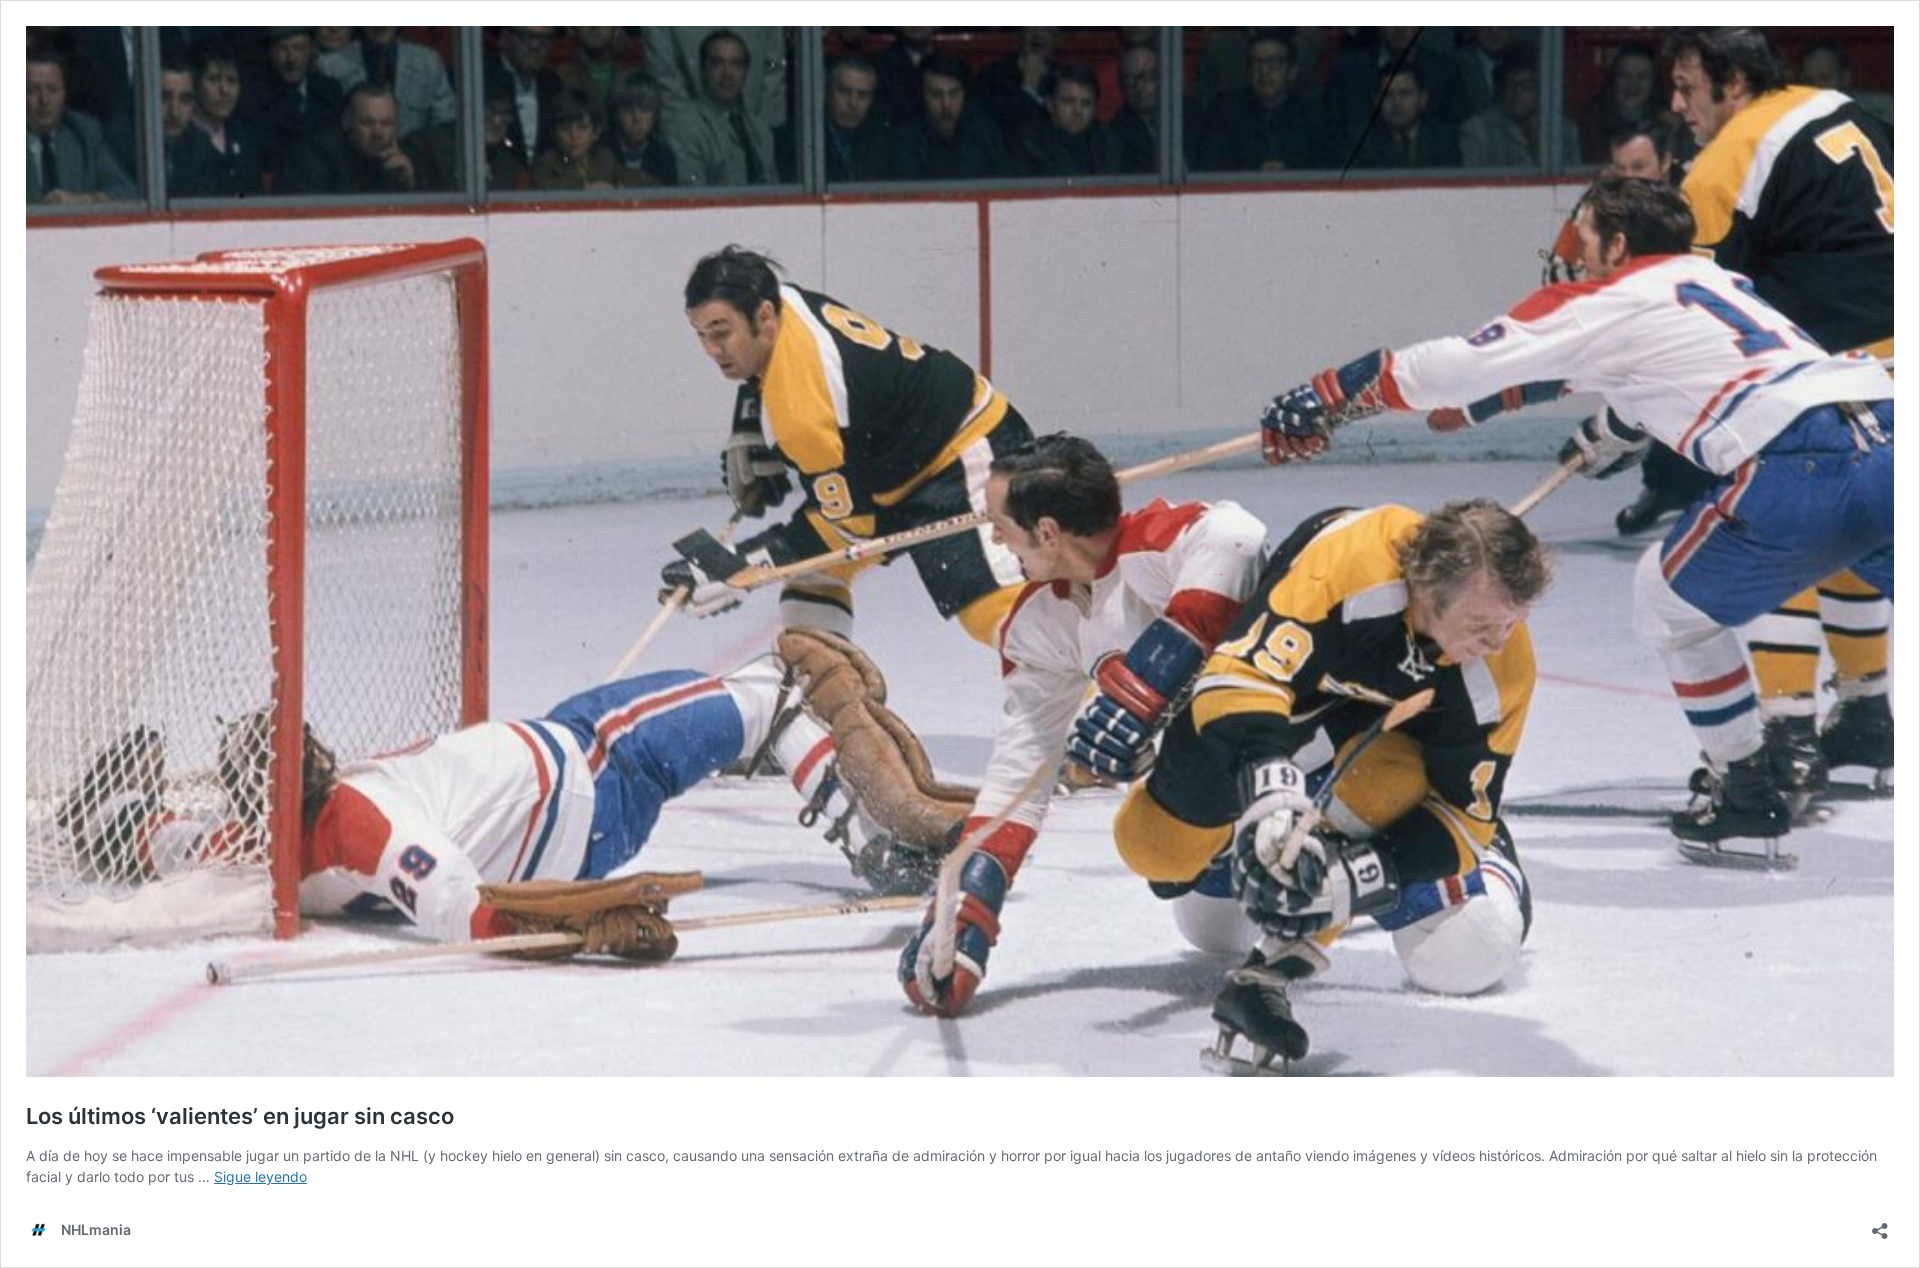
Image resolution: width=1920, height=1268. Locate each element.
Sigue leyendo (260, 1176)
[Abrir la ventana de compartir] (1880, 1224)
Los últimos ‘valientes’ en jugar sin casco (240, 1116)
